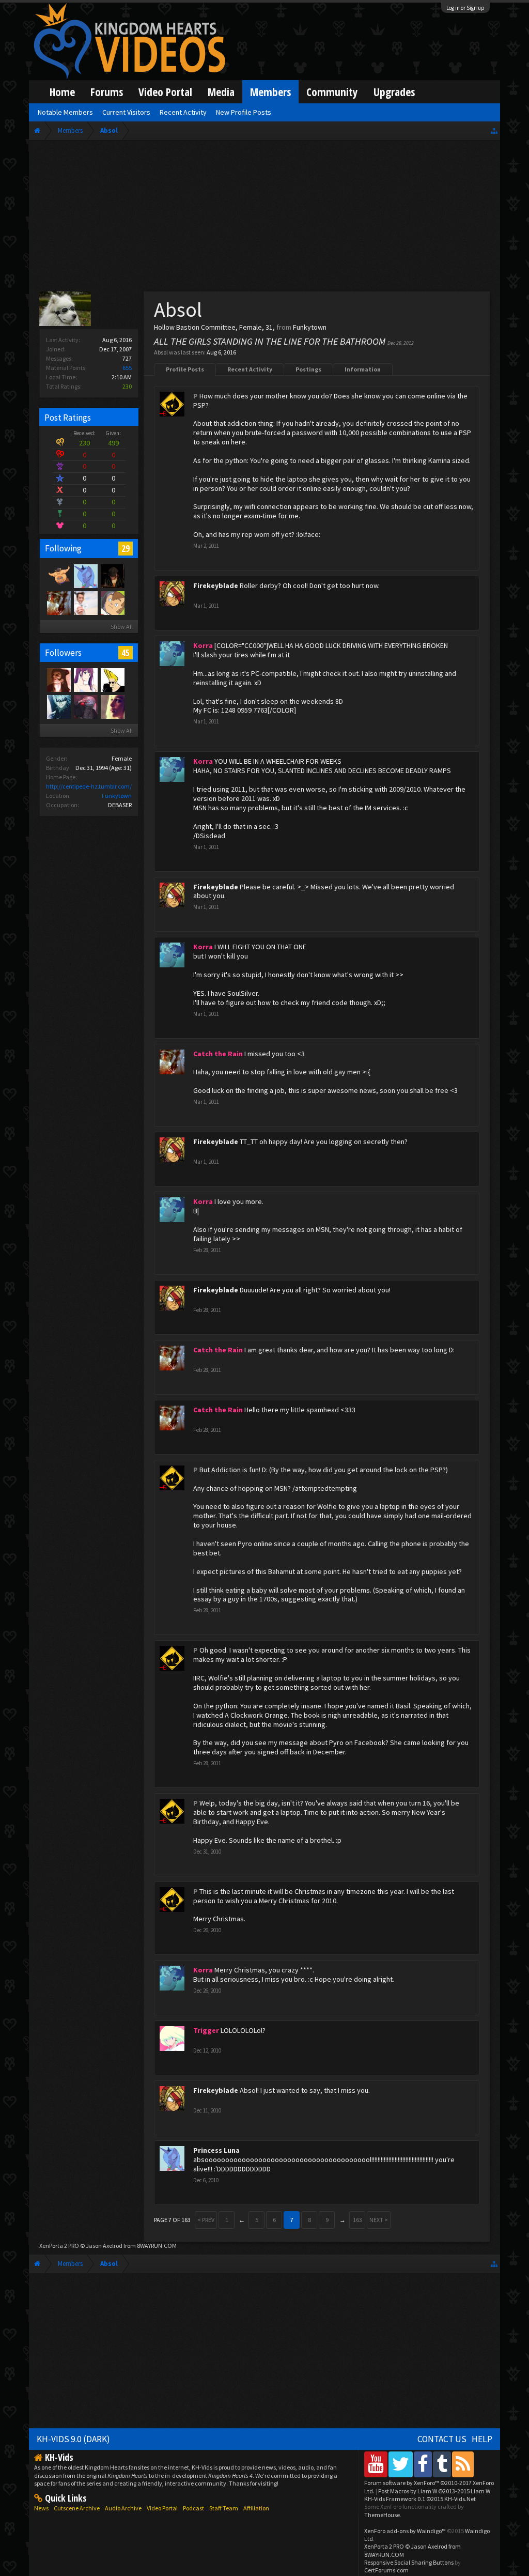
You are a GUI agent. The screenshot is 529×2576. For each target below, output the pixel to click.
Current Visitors (126, 112)
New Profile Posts (244, 112)
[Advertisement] (264, 218)
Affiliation (256, 2508)
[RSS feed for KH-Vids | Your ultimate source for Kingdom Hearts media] (463, 2464)
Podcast (193, 2508)
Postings (308, 369)
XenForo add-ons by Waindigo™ (405, 2531)
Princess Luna (216, 2150)
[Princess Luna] (85, 576)
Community (332, 92)
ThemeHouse (382, 2515)
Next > (379, 2220)
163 (357, 2220)
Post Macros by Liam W (434, 2491)
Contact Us (442, 2439)
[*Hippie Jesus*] (112, 576)
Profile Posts (185, 369)
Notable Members (65, 112)
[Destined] (85, 603)
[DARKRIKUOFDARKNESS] (58, 706)
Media (221, 92)
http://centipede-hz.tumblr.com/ (89, 786)
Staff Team (224, 2508)
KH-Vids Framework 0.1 (420, 2499)
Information (363, 369)
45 (126, 653)
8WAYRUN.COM (157, 2246)
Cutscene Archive (77, 2508)
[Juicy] (112, 706)
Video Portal (165, 92)
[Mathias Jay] (112, 603)
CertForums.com (386, 2570)
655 (127, 368)
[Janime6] (85, 680)
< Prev (206, 2220)
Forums (107, 92)
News (41, 2508)
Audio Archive (123, 2508)
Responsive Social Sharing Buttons (409, 2562)
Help (482, 2439)
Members (270, 92)
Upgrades (394, 92)
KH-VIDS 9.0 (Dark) (73, 2439)
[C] (85, 706)
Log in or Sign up (465, 8)
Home (62, 92)
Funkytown (117, 796)
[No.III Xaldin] (58, 680)
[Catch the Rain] (58, 603)
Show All (122, 627)
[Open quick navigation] (494, 130)
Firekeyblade (216, 585)
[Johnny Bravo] (112, 680)
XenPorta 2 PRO (59, 2246)
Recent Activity (250, 369)
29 (126, 548)
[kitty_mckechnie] (58, 576)
